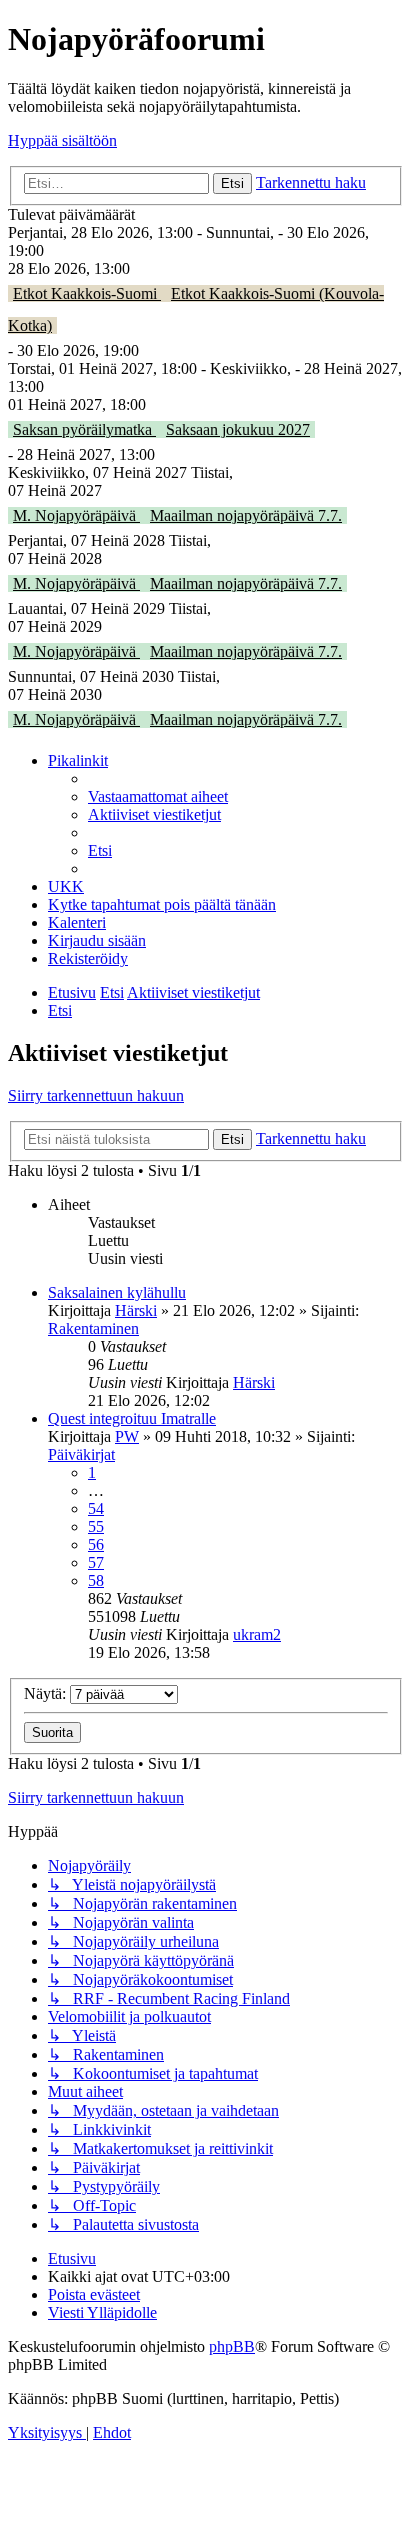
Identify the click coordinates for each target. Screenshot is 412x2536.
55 (96, 1526)
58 (96, 1580)
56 (96, 1544)
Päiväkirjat (81, 1454)
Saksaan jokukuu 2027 (238, 429)
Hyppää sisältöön (62, 140)
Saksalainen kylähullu (117, 1292)
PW (127, 1436)
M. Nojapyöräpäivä (76, 515)
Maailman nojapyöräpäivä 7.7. (246, 515)
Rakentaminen (93, 1328)
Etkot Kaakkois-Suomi (87, 293)
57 (96, 1562)
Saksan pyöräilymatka (84, 429)
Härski (136, 1310)
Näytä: (47, 1693)
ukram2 (257, 1634)
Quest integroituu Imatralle (132, 1418)
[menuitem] (158, 796)
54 (96, 1508)
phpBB (232, 2346)
